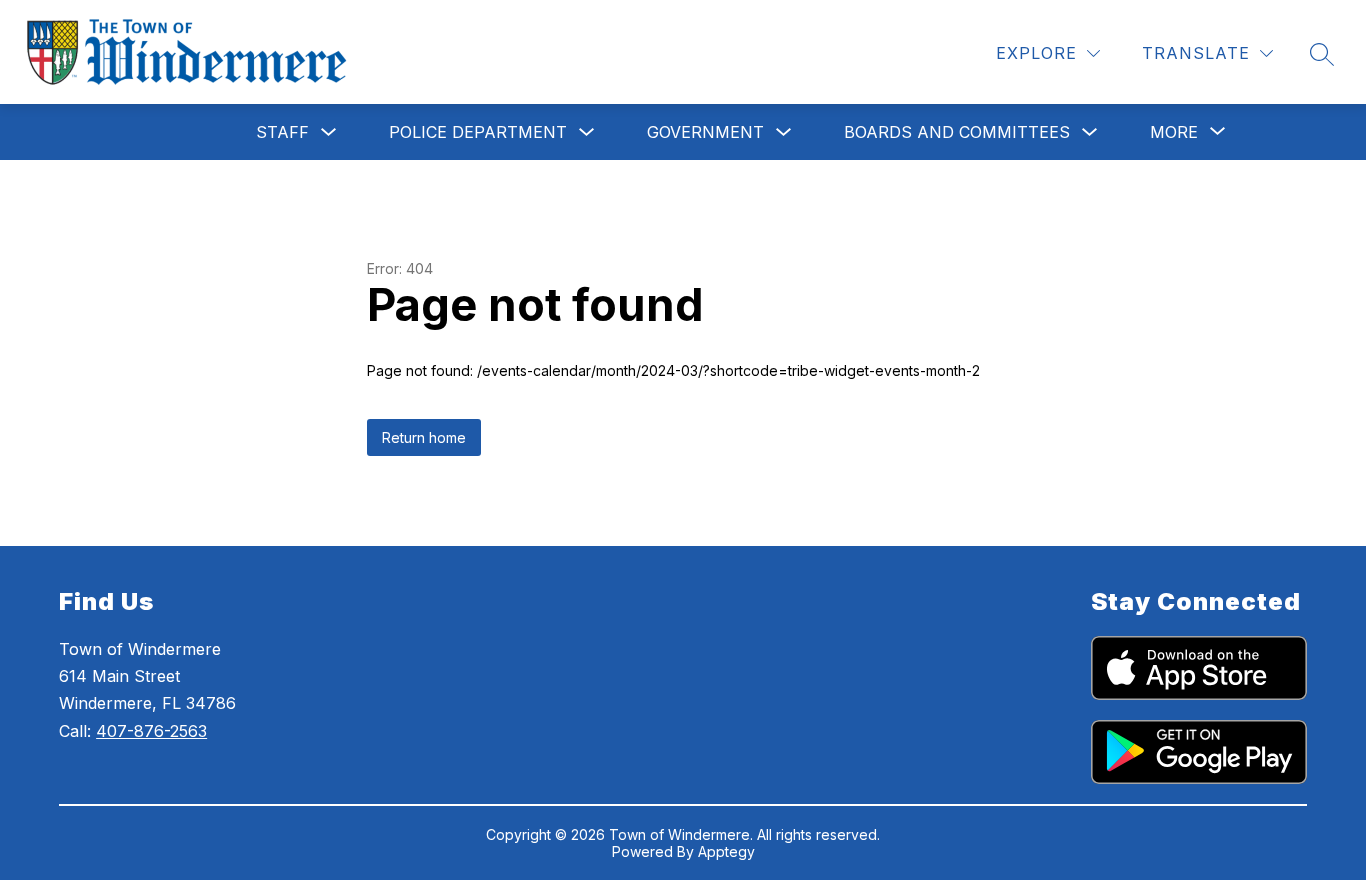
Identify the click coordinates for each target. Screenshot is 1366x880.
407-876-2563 (151, 731)
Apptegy (726, 851)
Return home (424, 437)
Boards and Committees (957, 132)
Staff (282, 132)
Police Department (478, 132)
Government (705, 132)
